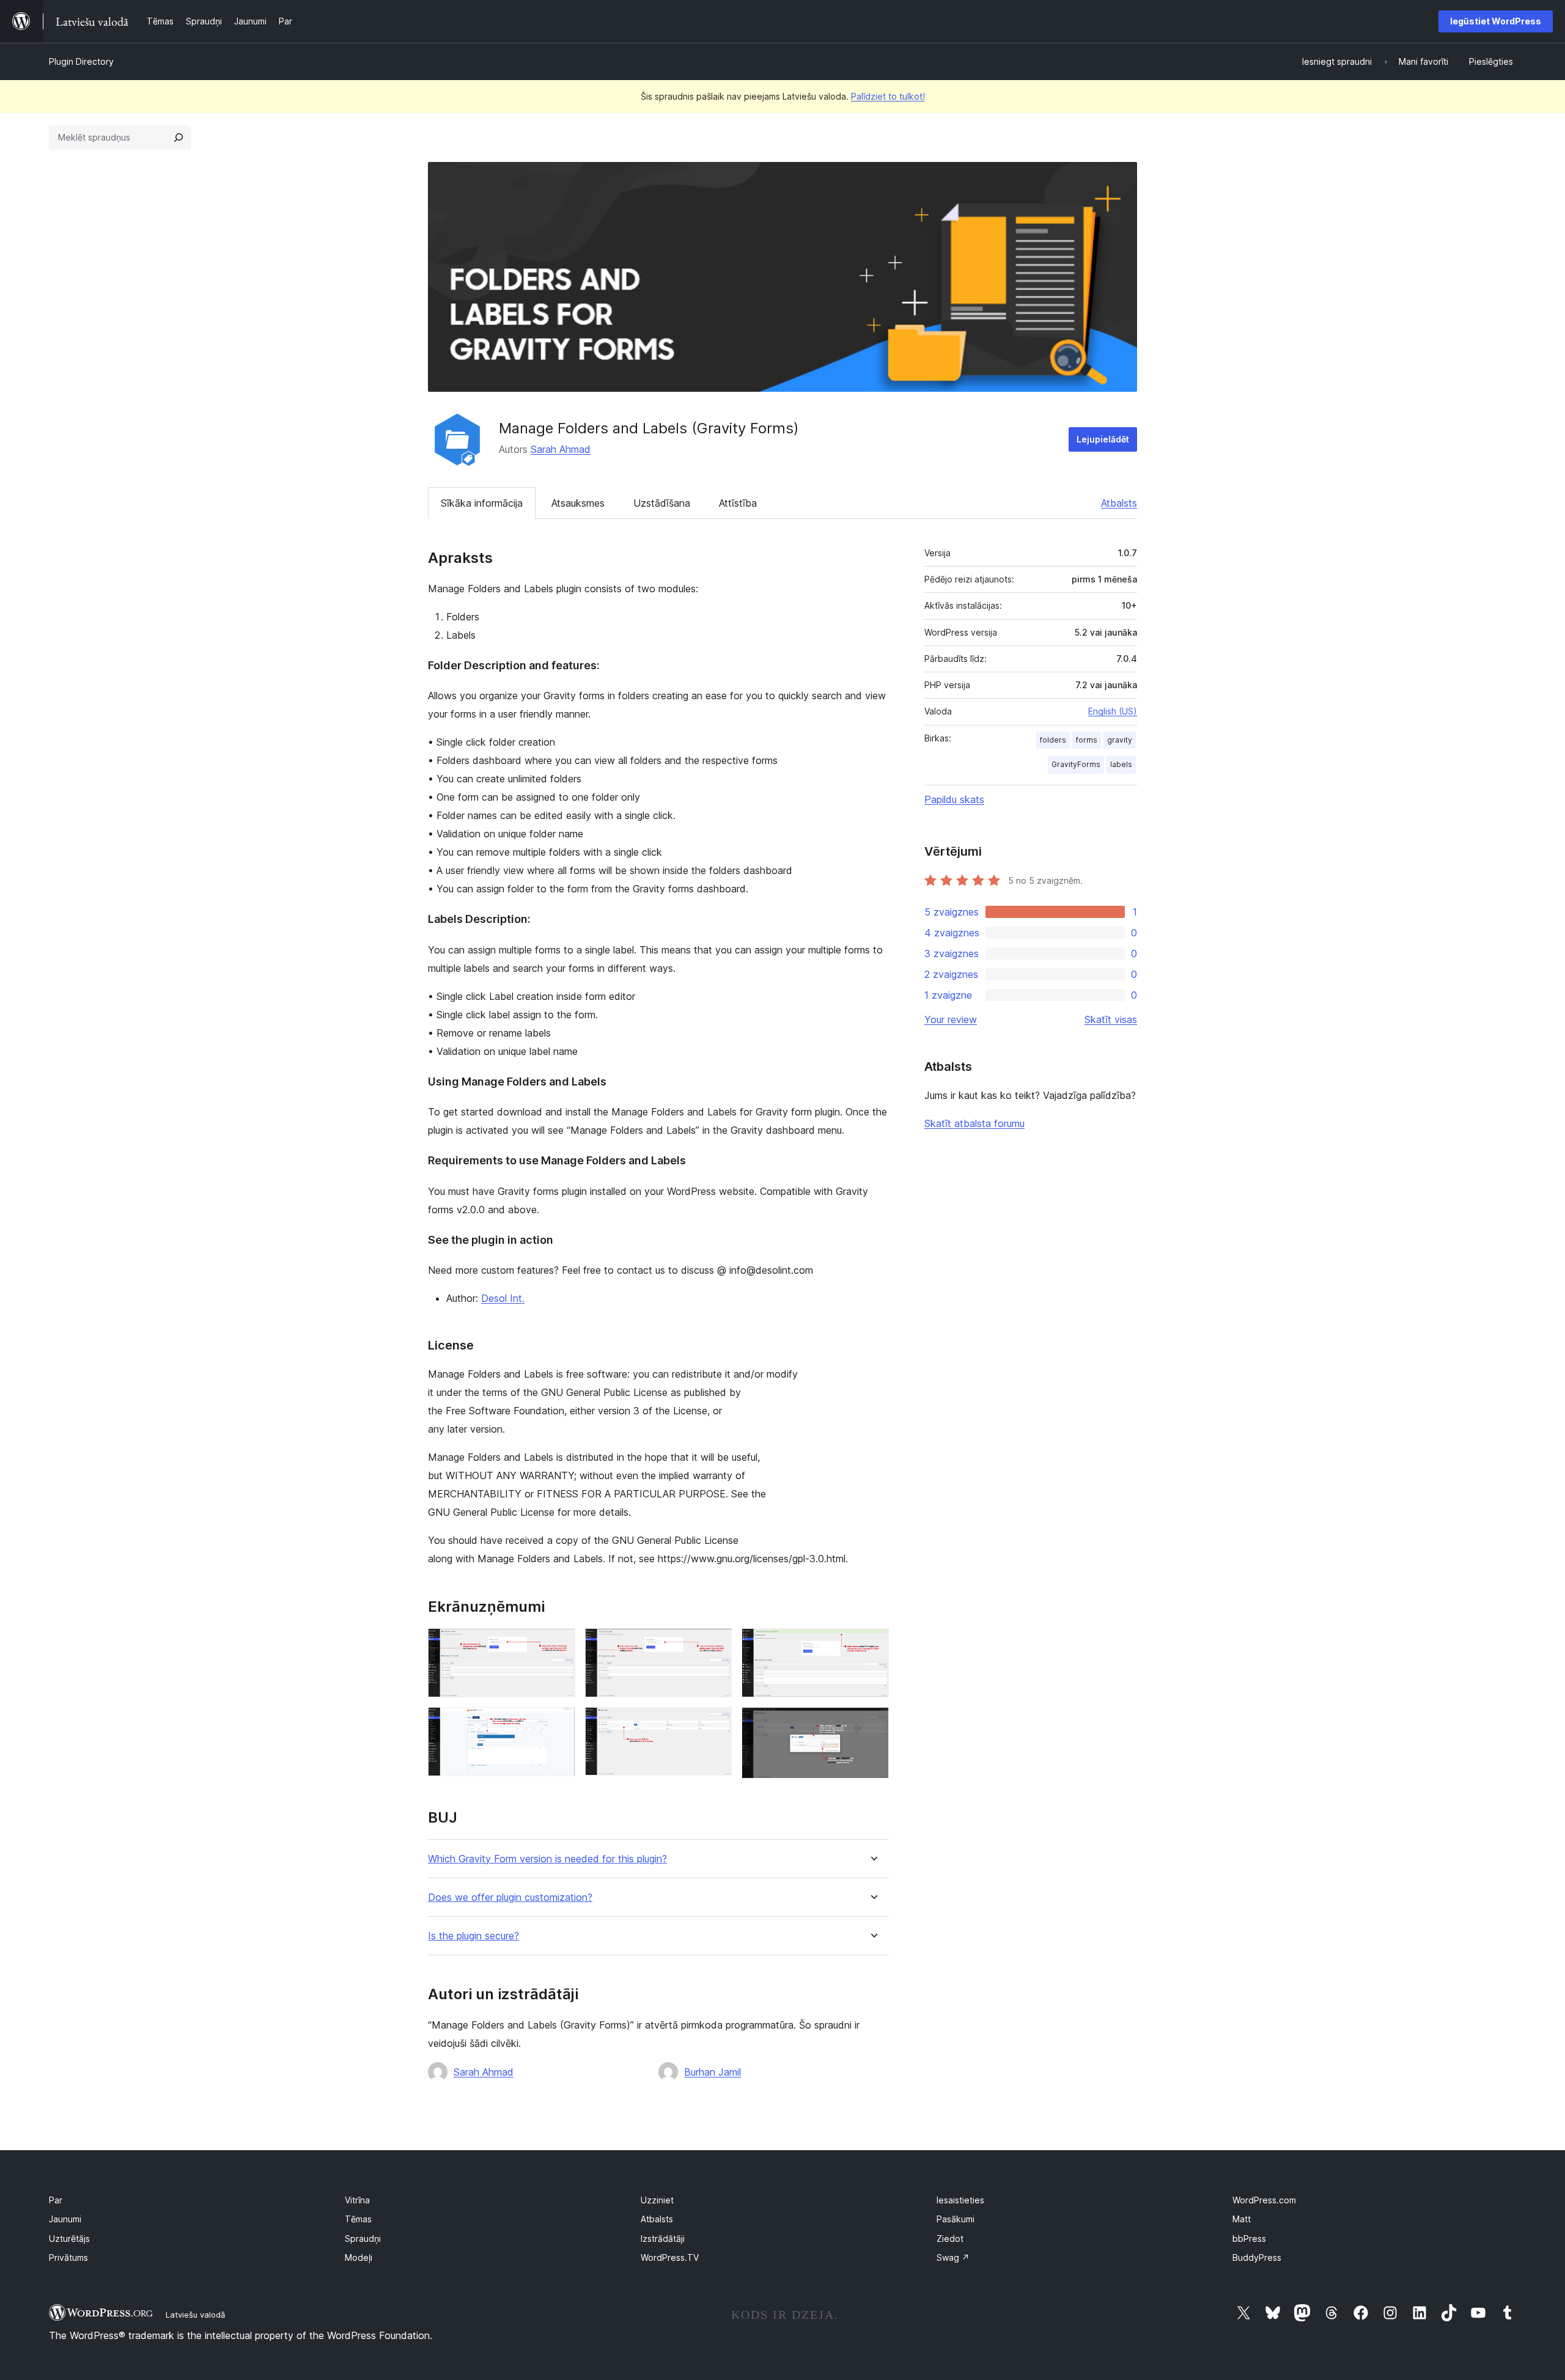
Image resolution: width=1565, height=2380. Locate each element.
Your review (951, 1019)
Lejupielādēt (1103, 439)
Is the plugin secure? (473, 1936)
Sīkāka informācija (482, 503)
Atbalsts (1119, 503)
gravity (1120, 740)
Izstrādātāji (663, 2239)
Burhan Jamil (713, 2072)
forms (1087, 740)
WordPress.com (1264, 2200)
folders (1053, 740)
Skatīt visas (1111, 1019)
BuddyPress (1257, 2257)
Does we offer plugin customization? (510, 1897)
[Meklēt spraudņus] (179, 138)
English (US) (1113, 711)
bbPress (1249, 2239)
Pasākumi (956, 2219)
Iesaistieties (960, 2200)
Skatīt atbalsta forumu (974, 1123)
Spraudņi (363, 2239)
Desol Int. (503, 1298)
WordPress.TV (670, 2257)
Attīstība (738, 503)
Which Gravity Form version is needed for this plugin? (547, 1859)
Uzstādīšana (662, 503)
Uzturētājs (69, 2239)
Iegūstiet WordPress (1496, 21)
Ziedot (950, 2239)
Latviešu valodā (195, 2315)
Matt (1242, 2219)
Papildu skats (954, 799)
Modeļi (359, 2257)
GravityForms (1076, 764)
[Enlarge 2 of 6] (715, 1645)
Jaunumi (65, 2219)
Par (56, 2200)
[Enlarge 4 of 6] (559, 1724)
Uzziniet (657, 2200)
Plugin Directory (81, 61)
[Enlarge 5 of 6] (715, 1724)
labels (1121, 764)
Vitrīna (357, 2200)
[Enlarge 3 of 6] (872, 1645)
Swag (953, 2257)
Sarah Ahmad (561, 449)
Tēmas (358, 2219)
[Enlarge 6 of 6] (872, 1724)
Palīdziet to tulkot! (888, 96)
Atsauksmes (578, 503)
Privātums (68, 2257)
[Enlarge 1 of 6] (559, 1645)
